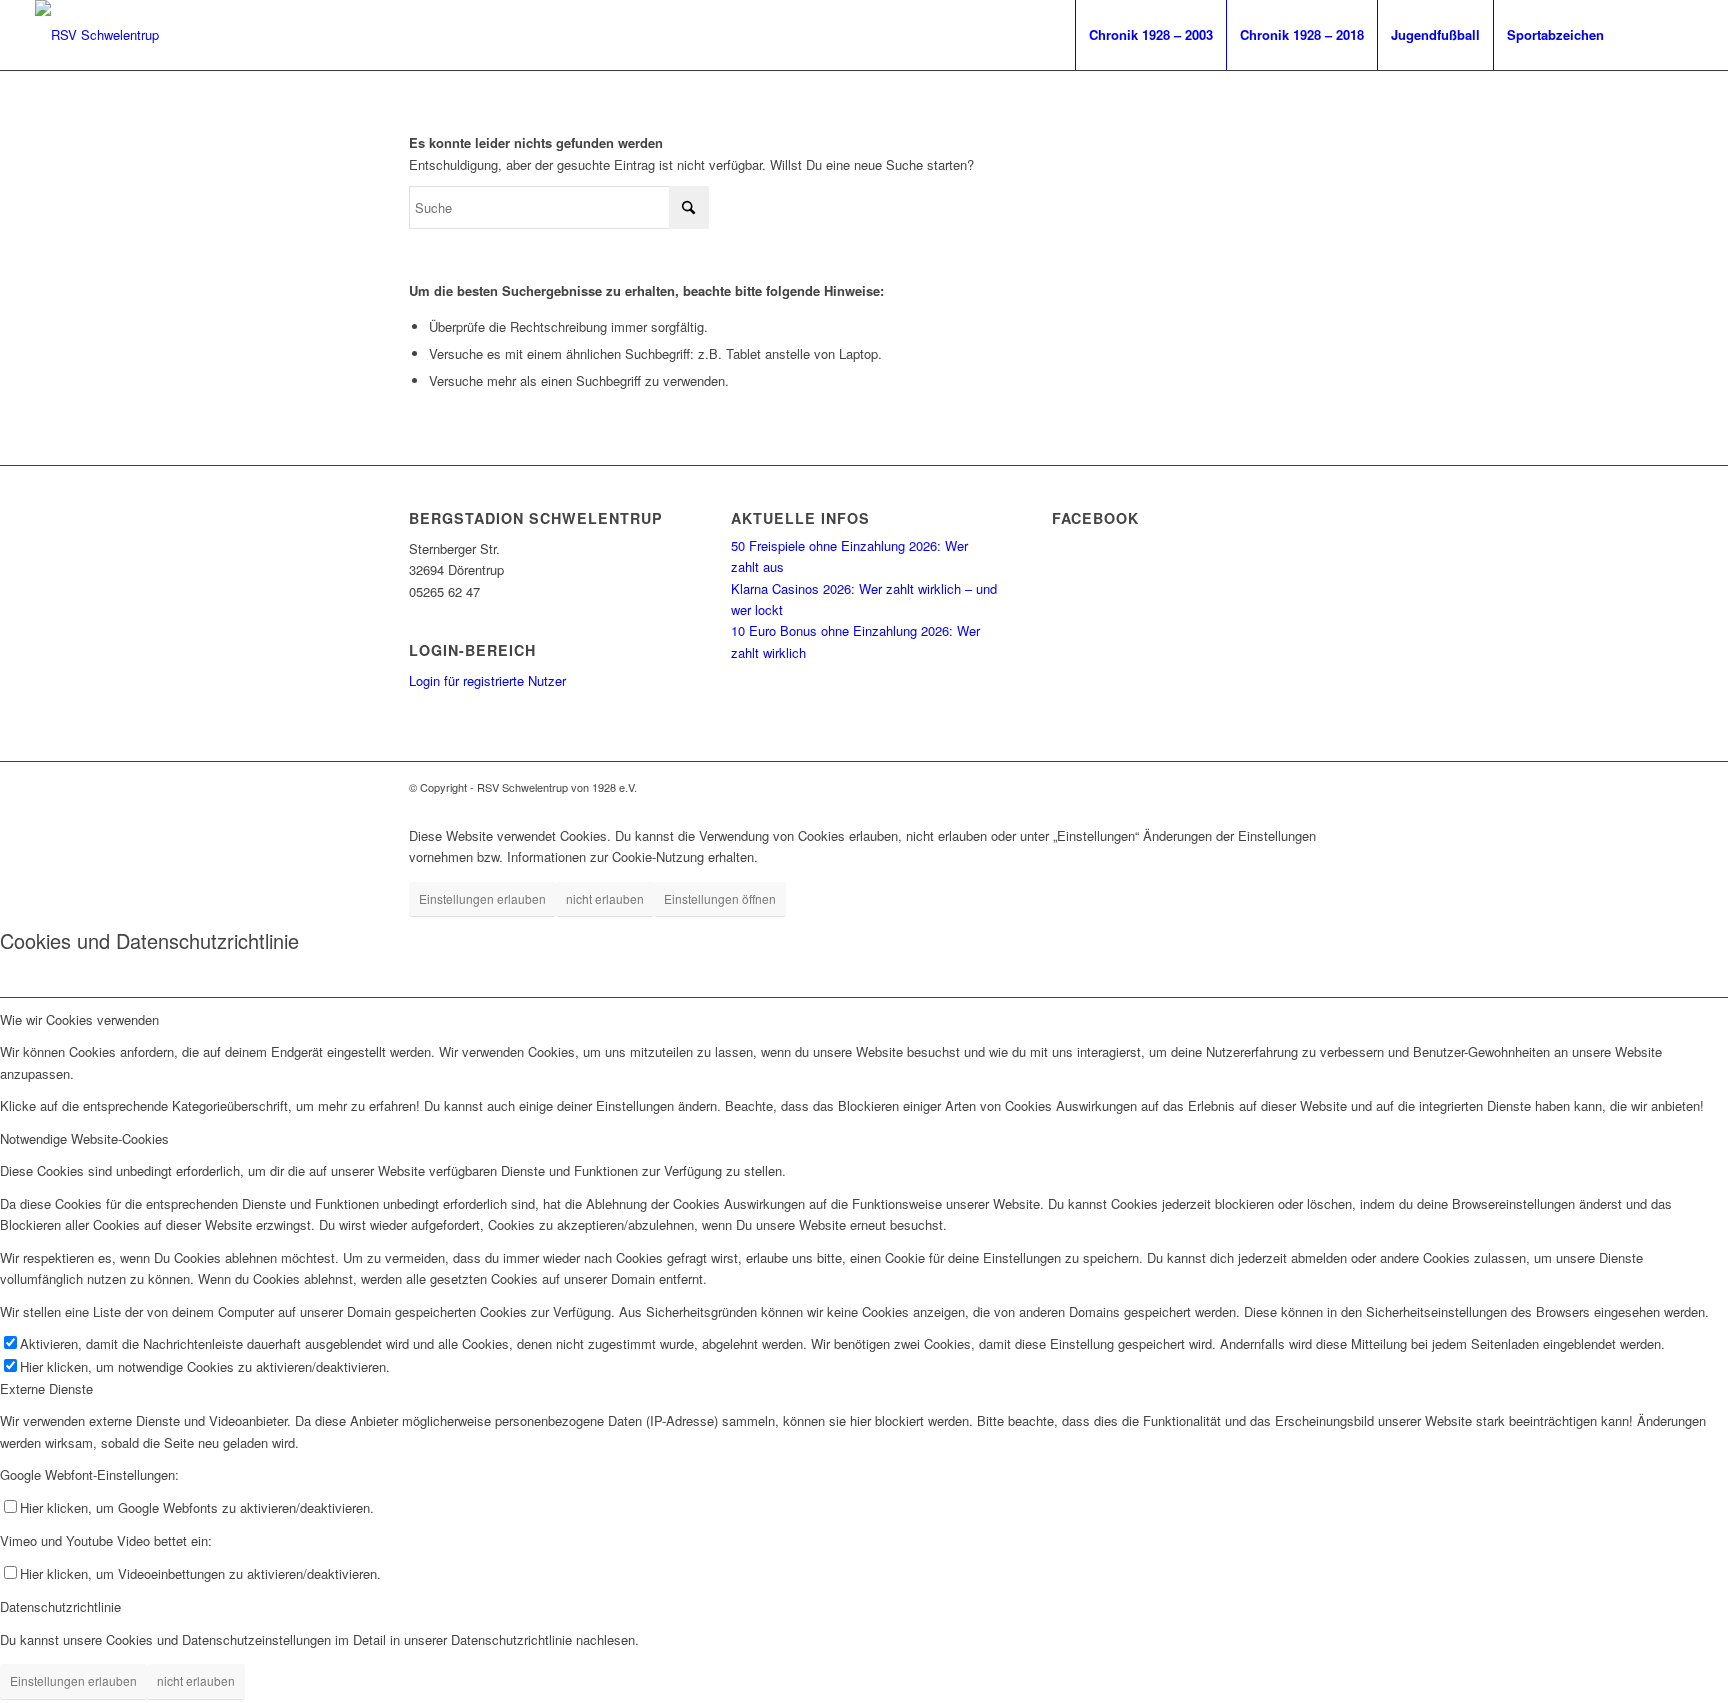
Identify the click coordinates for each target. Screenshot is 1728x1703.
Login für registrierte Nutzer (487, 680)
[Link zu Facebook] (1648, 34)
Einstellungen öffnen (720, 898)
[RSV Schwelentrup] (97, 35)
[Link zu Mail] (1678, 34)
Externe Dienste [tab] (46, 1388)
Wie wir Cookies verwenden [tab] (79, 1019)
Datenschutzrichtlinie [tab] (60, 1606)
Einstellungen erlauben (482, 898)
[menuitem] (1150, 35)
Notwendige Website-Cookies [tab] (84, 1138)
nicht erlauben (605, 898)
